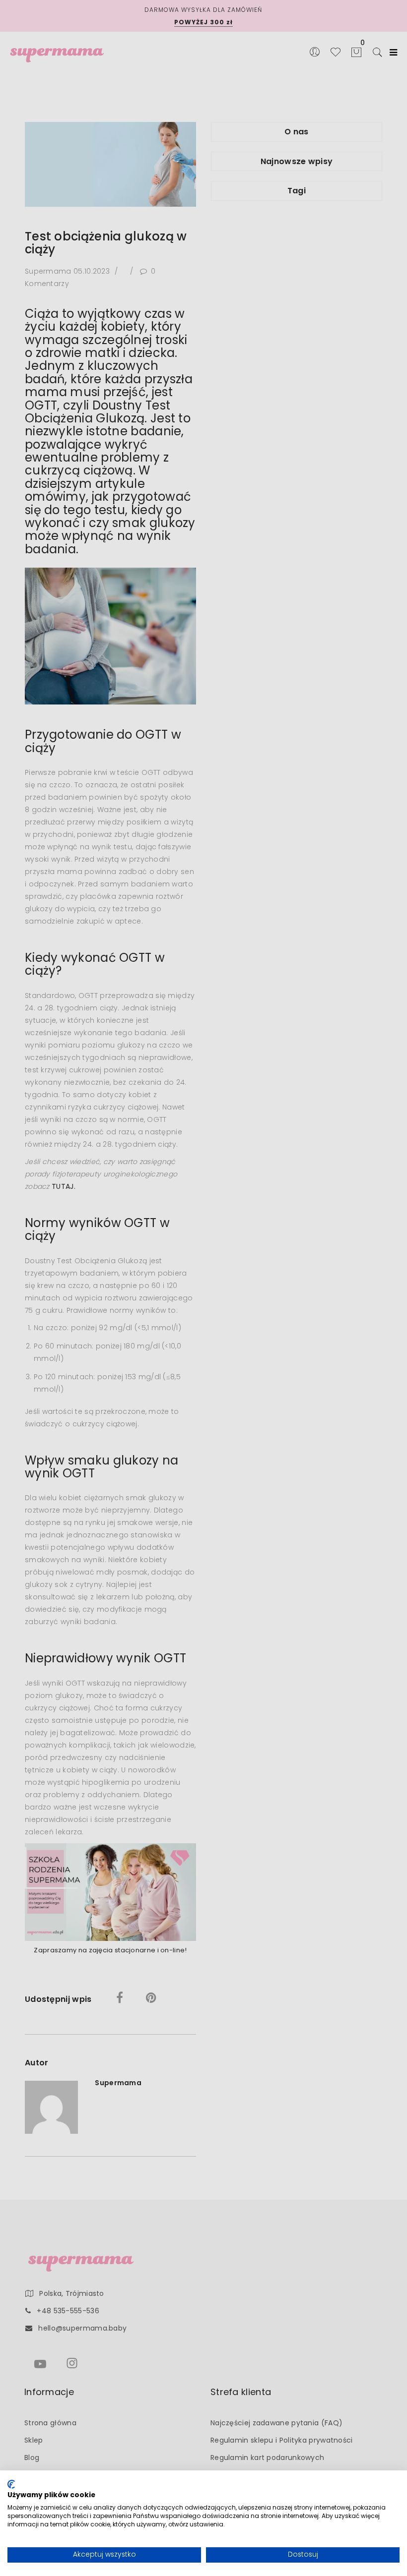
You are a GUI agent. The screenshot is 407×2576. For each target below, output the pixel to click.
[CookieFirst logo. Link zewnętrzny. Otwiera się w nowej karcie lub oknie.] (11, 2484)
